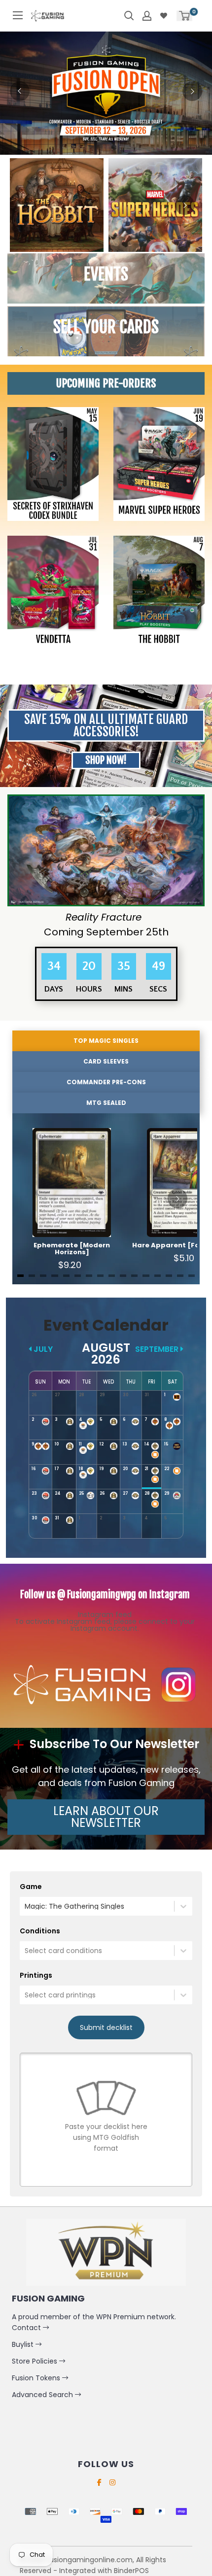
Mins (124, 989)
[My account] (147, 16)
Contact (27, 2328)
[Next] (192, 91)
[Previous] (20, 91)
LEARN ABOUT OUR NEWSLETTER (106, 1817)
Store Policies (35, 2361)
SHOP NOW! (106, 760)
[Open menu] (18, 15)
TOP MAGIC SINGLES (106, 1041)
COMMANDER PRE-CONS (106, 1082)
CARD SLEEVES (106, 1061)
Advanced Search (43, 2395)
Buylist (24, 2344)
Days (54, 989)
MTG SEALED (106, 1103)
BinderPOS (131, 2571)
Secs (158, 989)
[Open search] (129, 16)
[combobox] (26, 1906)
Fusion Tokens (37, 2378)
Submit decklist (106, 2027)
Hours (89, 989)
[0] (184, 16)
